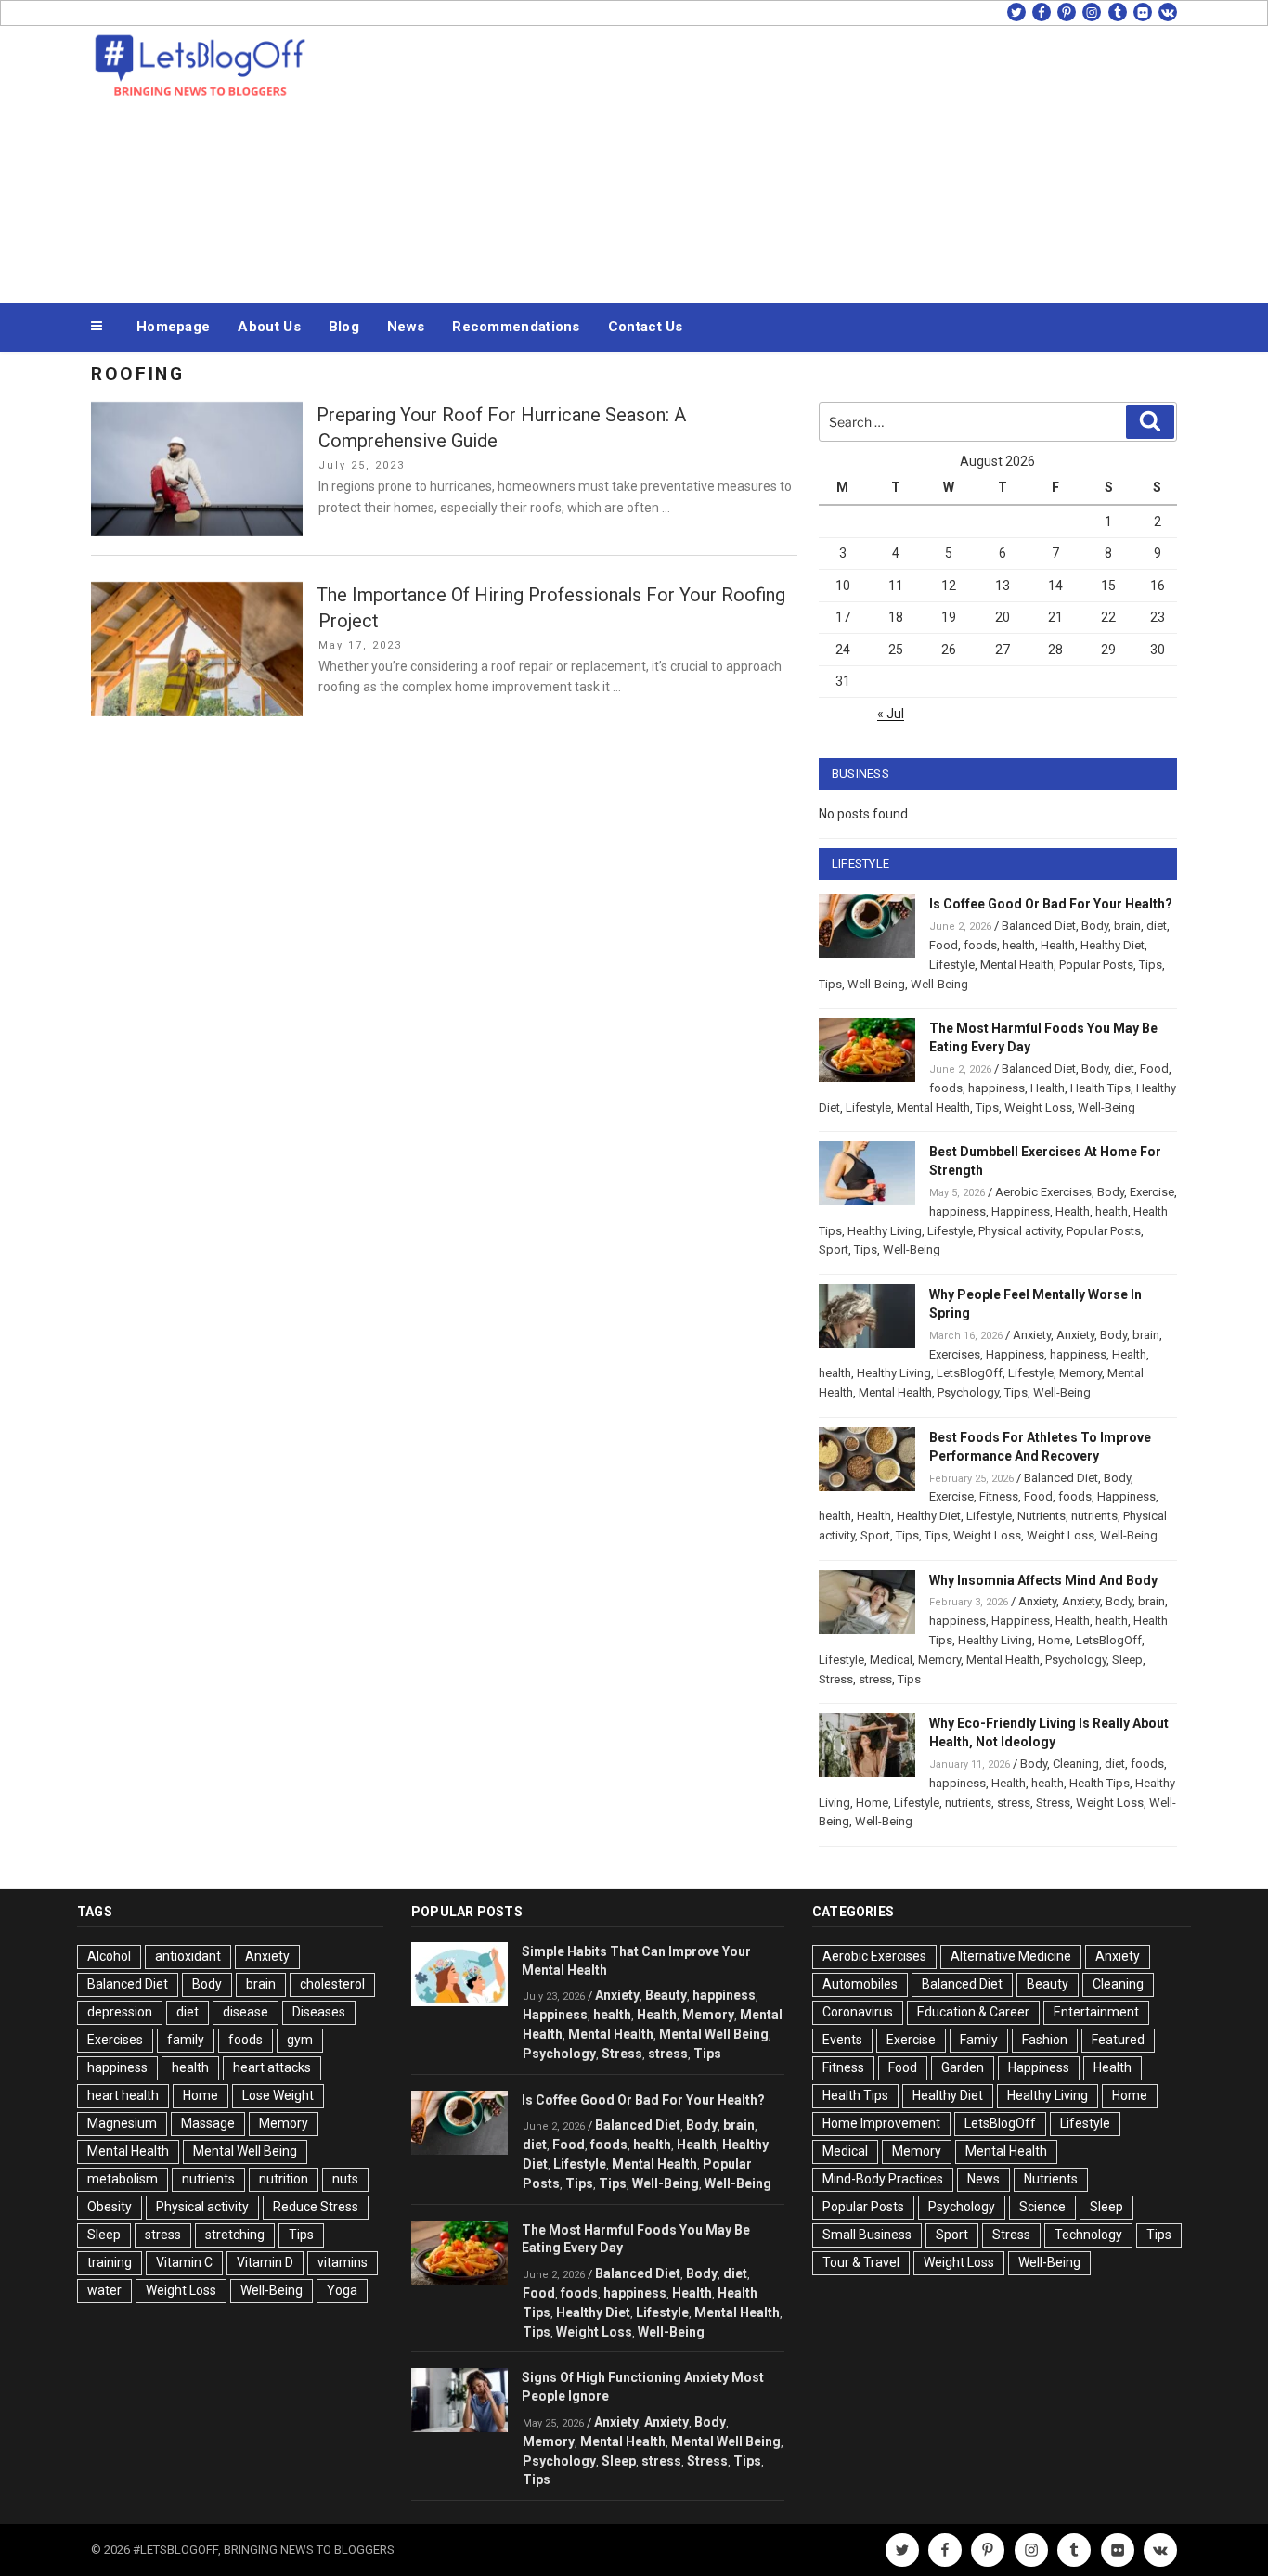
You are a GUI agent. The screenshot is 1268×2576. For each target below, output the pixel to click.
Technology (1088, 2235)
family (186, 2040)
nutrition (284, 2179)
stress (875, 1679)
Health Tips (1100, 1088)
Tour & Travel (861, 2262)
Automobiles (860, 1984)
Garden (963, 2067)
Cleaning (1076, 1764)
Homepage (173, 327)
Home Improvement (881, 2123)
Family (979, 2040)
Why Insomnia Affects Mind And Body (1043, 1580)
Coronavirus (858, 2012)
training (110, 2262)
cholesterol (332, 1984)
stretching (235, 2235)
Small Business (867, 2235)
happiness (996, 1088)
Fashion (1045, 2040)
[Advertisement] (821, 160)
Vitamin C (184, 2262)
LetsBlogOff (970, 1373)
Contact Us (646, 327)
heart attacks (272, 2067)
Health (1058, 945)
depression (120, 2012)
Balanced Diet (1039, 926)
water (104, 2290)
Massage (208, 2123)
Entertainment (1096, 2012)
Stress (836, 1679)
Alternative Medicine (1011, 1956)
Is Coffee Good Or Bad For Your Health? (1051, 904)
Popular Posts (1096, 965)
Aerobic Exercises (1043, 1192)
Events (842, 2040)
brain (1127, 926)
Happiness (1021, 1211)
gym (300, 2040)
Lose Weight (278, 2095)
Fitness (999, 1496)
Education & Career (973, 2012)
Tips (1151, 965)
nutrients (1094, 1516)
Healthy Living (885, 1231)
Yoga (342, 2290)
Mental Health (1017, 965)
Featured (1118, 2040)
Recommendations (516, 327)
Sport (834, 1249)
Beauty (666, 1995)
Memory (1080, 1373)
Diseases (319, 2012)
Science (1042, 2207)
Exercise (1152, 1192)
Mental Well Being (245, 2151)
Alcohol (109, 1956)
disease (246, 2012)
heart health (123, 2095)
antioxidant (188, 1956)
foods (980, 945)
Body (1095, 926)
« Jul (891, 714)
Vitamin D (265, 2262)
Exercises (955, 1354)
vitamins (343, 2262)
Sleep (1127, 1660)
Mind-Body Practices (883, 2179)
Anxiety (1032, 1335)
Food (944, 945)
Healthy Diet (1113, 945)
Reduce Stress (316, 2207)
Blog (344, 327)
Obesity (110, 2207)
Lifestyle (952, 965)
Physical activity (1020, 1231)
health (1019, 945)
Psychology (968, 1392)
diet (1157, 926)
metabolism (123, 2179)
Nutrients (1042, 1516)
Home (1054, 1640)
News (406, 327)
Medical (891, 1660)
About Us (269, 327)
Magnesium (122, 2123)
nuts (345, 2179)
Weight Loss (1038, 1108)
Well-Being (876, 984)
